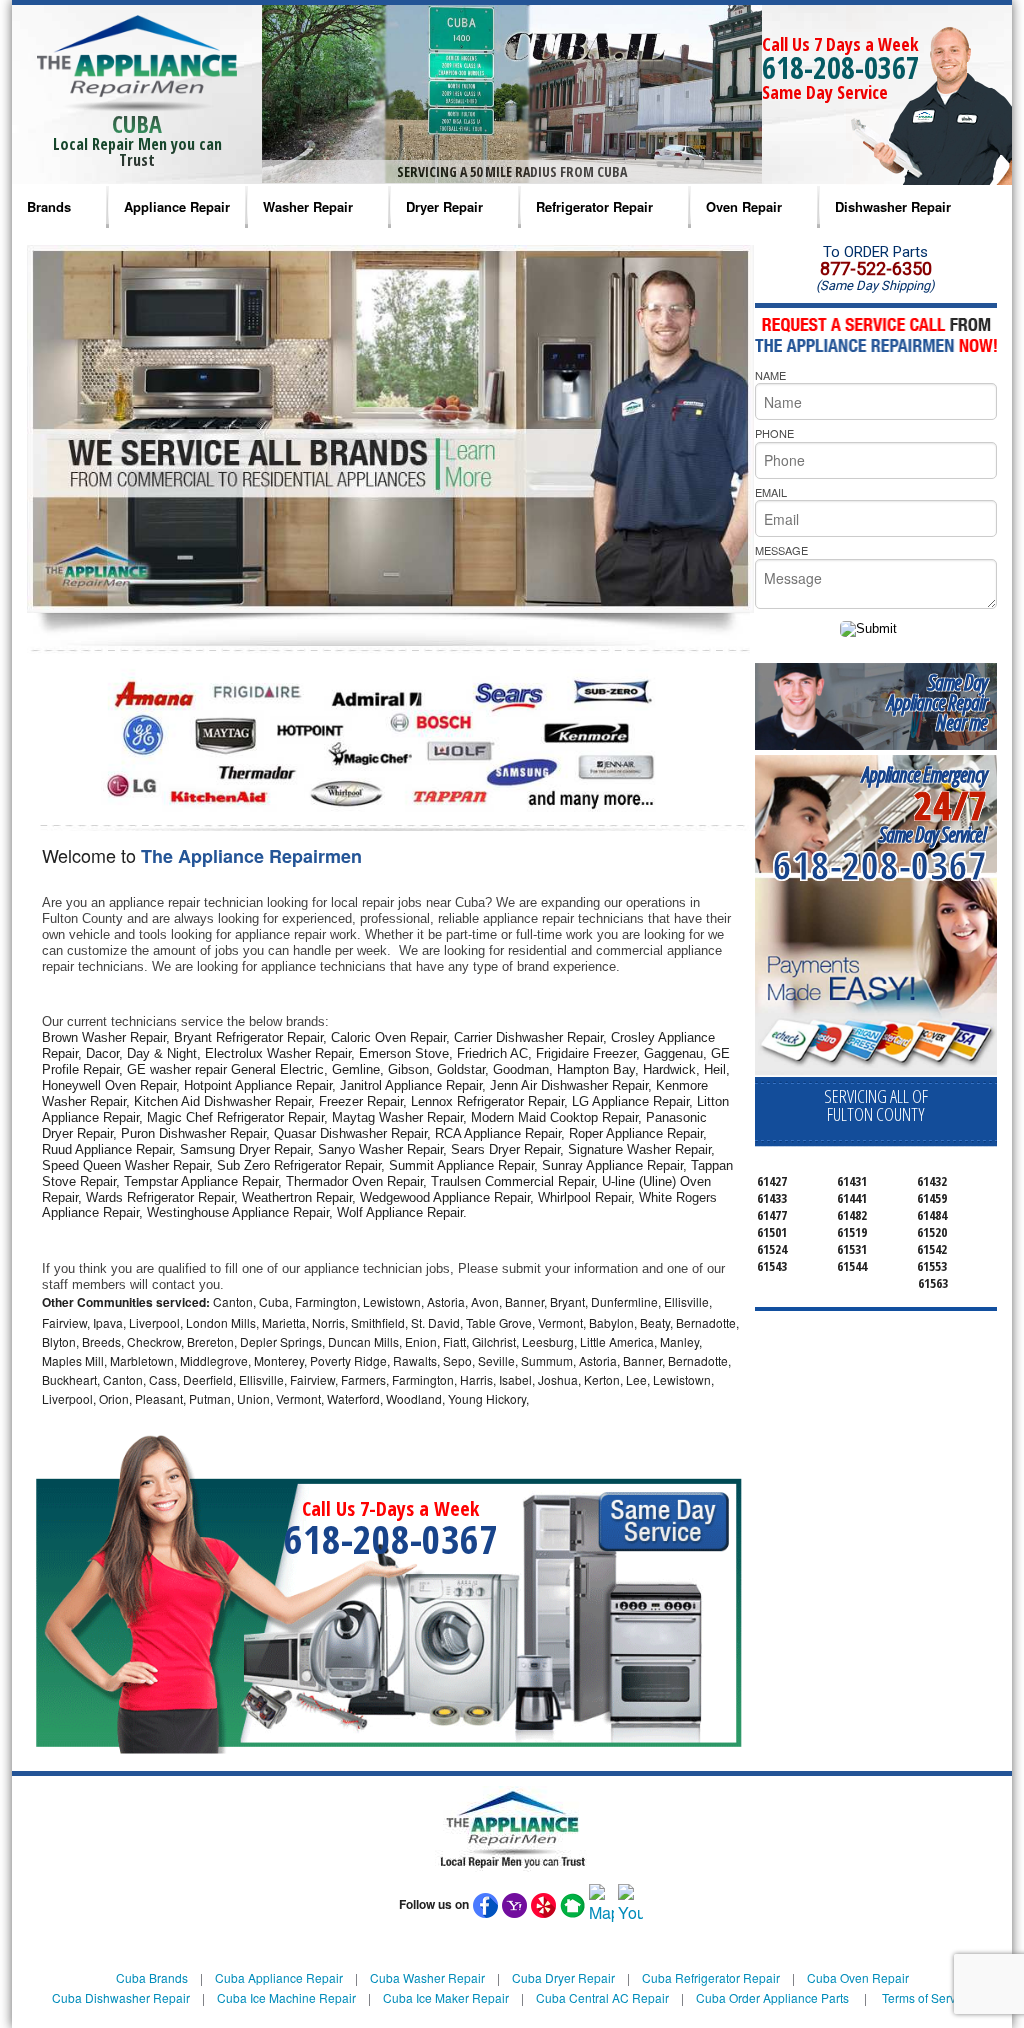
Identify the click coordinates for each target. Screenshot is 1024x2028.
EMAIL (771, 492)
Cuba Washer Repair (427, 1977)
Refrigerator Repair (594, 206)
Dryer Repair (444, 206)
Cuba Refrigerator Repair (711, 1977)
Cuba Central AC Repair (602, 1997)
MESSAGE (781, 550)
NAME (770, 375)
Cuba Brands (152, 1977)
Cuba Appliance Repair (279, 1977)
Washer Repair (308, 206)
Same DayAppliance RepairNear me (937, 702)
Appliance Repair (177, 206)
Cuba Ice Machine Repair (286, 1997)
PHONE (774, 433)
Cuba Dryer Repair (563, 1977)
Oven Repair (744, 206)
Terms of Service (927, 1997)
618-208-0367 (841, 67)
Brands (49, 206)
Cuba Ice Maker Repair (446, 1997)
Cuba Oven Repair (858, 1977)
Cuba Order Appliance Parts (772, 1997)
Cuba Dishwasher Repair (121, 1997)
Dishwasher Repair (893, 206)
